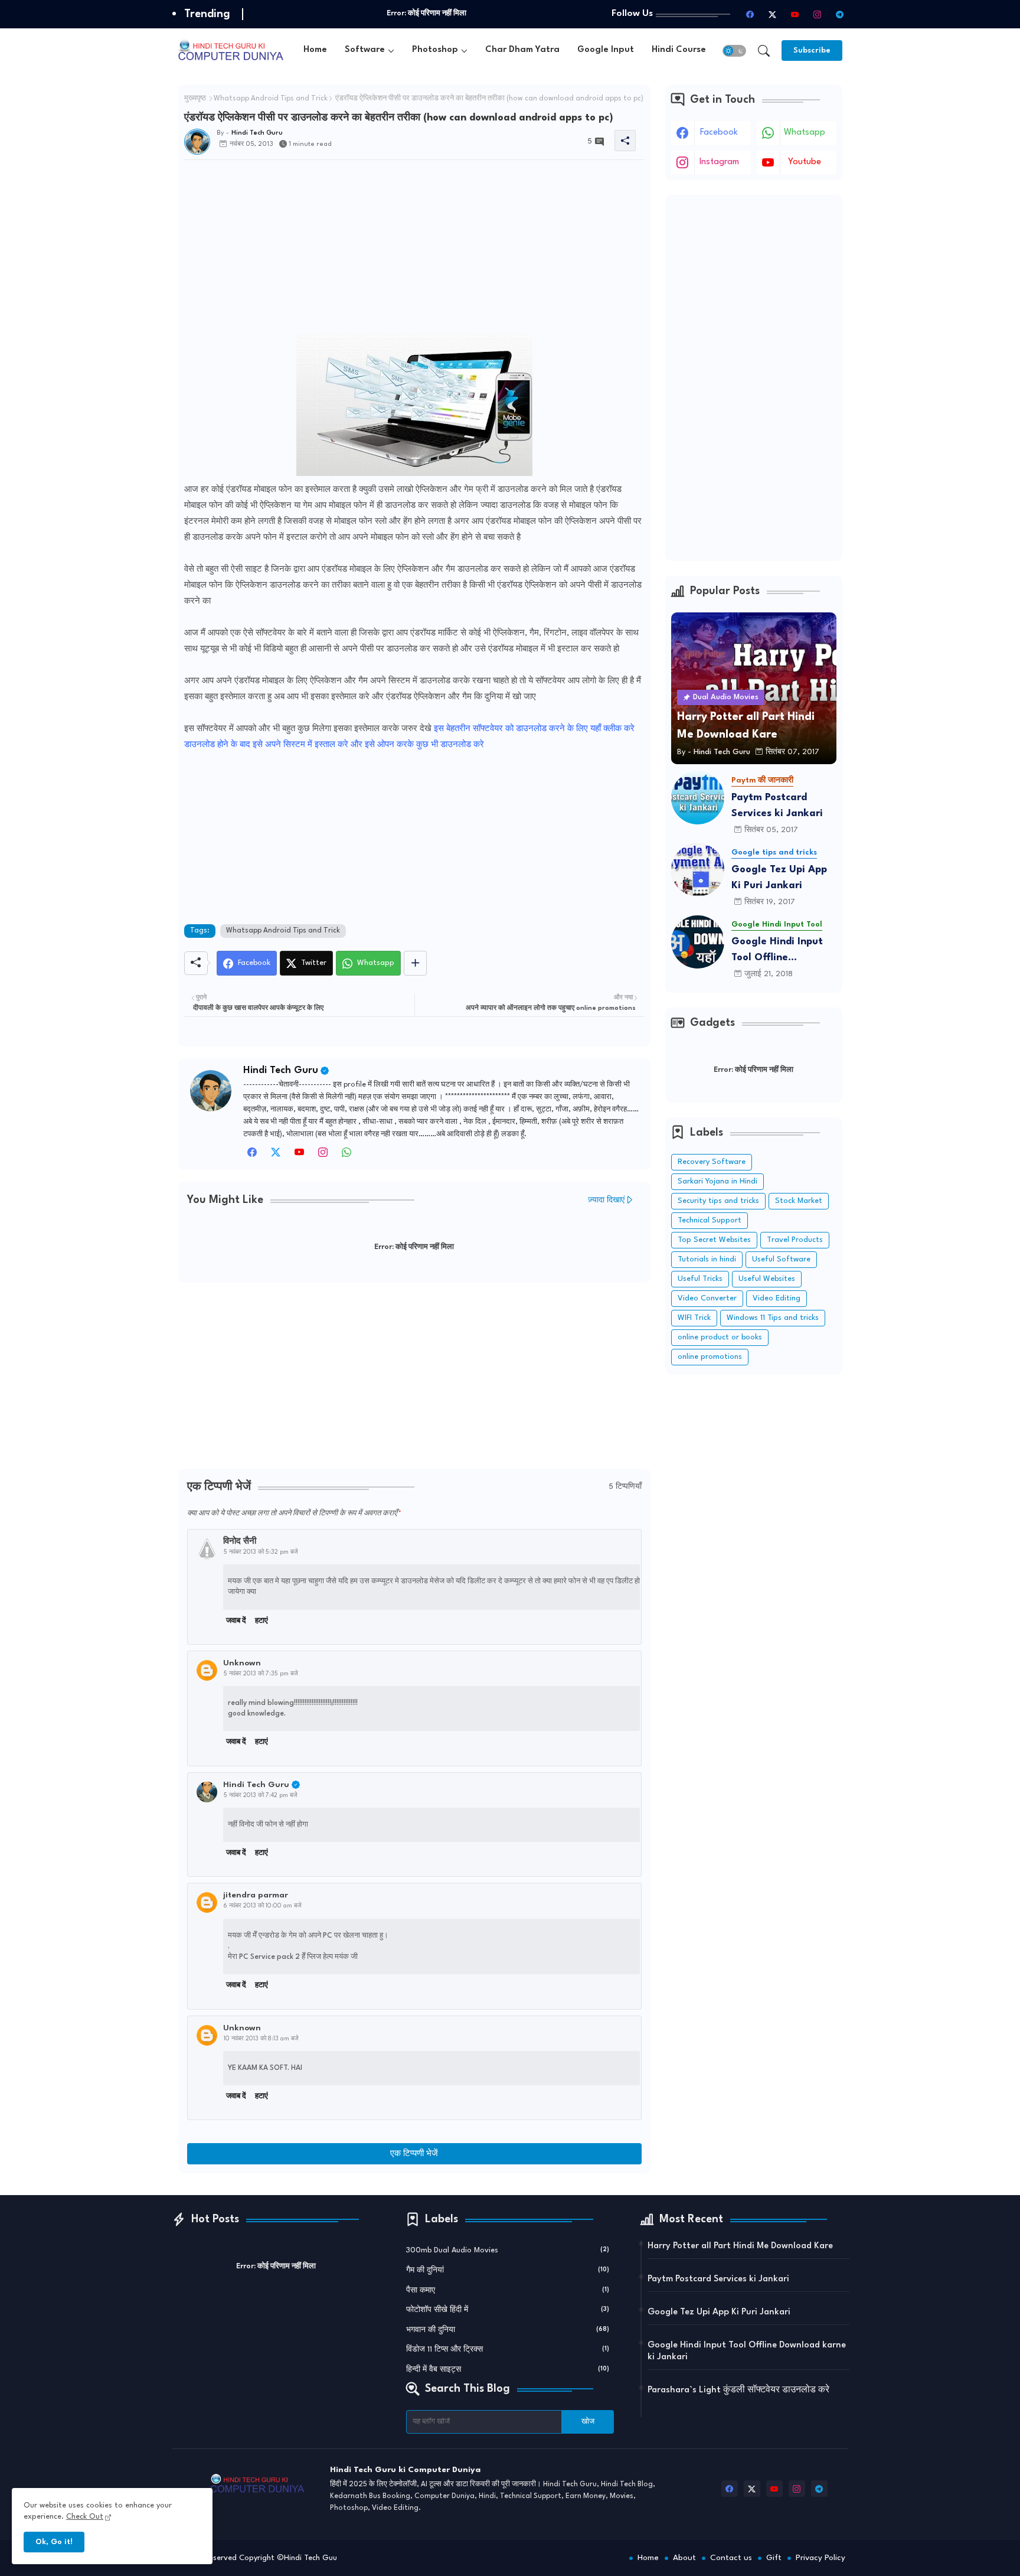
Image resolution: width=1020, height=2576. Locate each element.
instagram (719, 162)
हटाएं (261, 1621)
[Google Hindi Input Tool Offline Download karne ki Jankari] (698, 942)
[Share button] (415, 963)
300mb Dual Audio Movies (508, 2250)
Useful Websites (767, 1279)
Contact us (731, 2558)
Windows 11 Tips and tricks (773, 1318)
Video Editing (777, 1298)
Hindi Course (679, 50)
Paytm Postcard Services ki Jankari (777, 806)
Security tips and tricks (718, 1201)
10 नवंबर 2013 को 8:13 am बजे (261, 2039)
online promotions (710, 1357)
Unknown (242, 1663)
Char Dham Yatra (522, 50)
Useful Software (781, 1259)
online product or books (720, 1337)
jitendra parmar (256, 1895)
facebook (719, 133)
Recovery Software (712, 1162)
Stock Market (799, 1201)
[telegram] (840, 14)
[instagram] (818, 14)
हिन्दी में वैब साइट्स (508, 2370)
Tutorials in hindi (707, 1259)
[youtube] (795, 14)
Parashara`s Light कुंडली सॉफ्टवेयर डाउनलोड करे (738, 2390)
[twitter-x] (773, 14)
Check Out (85, 2517)
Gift (774, 2558)
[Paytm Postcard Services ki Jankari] (698, 798)
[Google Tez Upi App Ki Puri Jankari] (698, 870)
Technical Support (710, 1220)
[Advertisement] (414, 252)
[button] (734, 51)
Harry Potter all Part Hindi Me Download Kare (740, 2246)
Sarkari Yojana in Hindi (717, 1181)
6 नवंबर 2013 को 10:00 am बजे (263, 1906)
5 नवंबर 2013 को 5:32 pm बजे (261, 1552)
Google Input (606, 50)
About (684, 2558)
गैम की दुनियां (508, 2270)
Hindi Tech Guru (281, 1070)
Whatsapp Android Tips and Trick (271, 99)
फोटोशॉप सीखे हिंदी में (508, 2310)
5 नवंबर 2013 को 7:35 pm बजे (261, 1674)
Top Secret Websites (714, 1240)
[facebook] (750, 14)
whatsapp (805, 133)
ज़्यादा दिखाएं (606, 1200)
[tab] (315, 50)
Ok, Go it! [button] (54, 2542)
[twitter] (276, 1156)
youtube (805, 162)
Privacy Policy (820, 2558)
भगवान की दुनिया (508, 2330)
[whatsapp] (346, 1156)
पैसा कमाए (508, 2290)
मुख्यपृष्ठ (195, 99)
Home (315, 50)
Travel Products (795, 1240)
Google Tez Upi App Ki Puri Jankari (779, 878)
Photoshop (435, 50)
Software (365, 50)
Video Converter (707, 1298)
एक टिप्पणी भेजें (414, 2154)
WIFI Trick (694, 1318)
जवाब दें (236, 1621)
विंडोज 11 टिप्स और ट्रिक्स (508, 2350)
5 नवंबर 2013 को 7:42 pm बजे (261, 1795)
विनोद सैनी (240, 1541)
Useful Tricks (700, 1279)
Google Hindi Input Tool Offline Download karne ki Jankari (777, 951)
